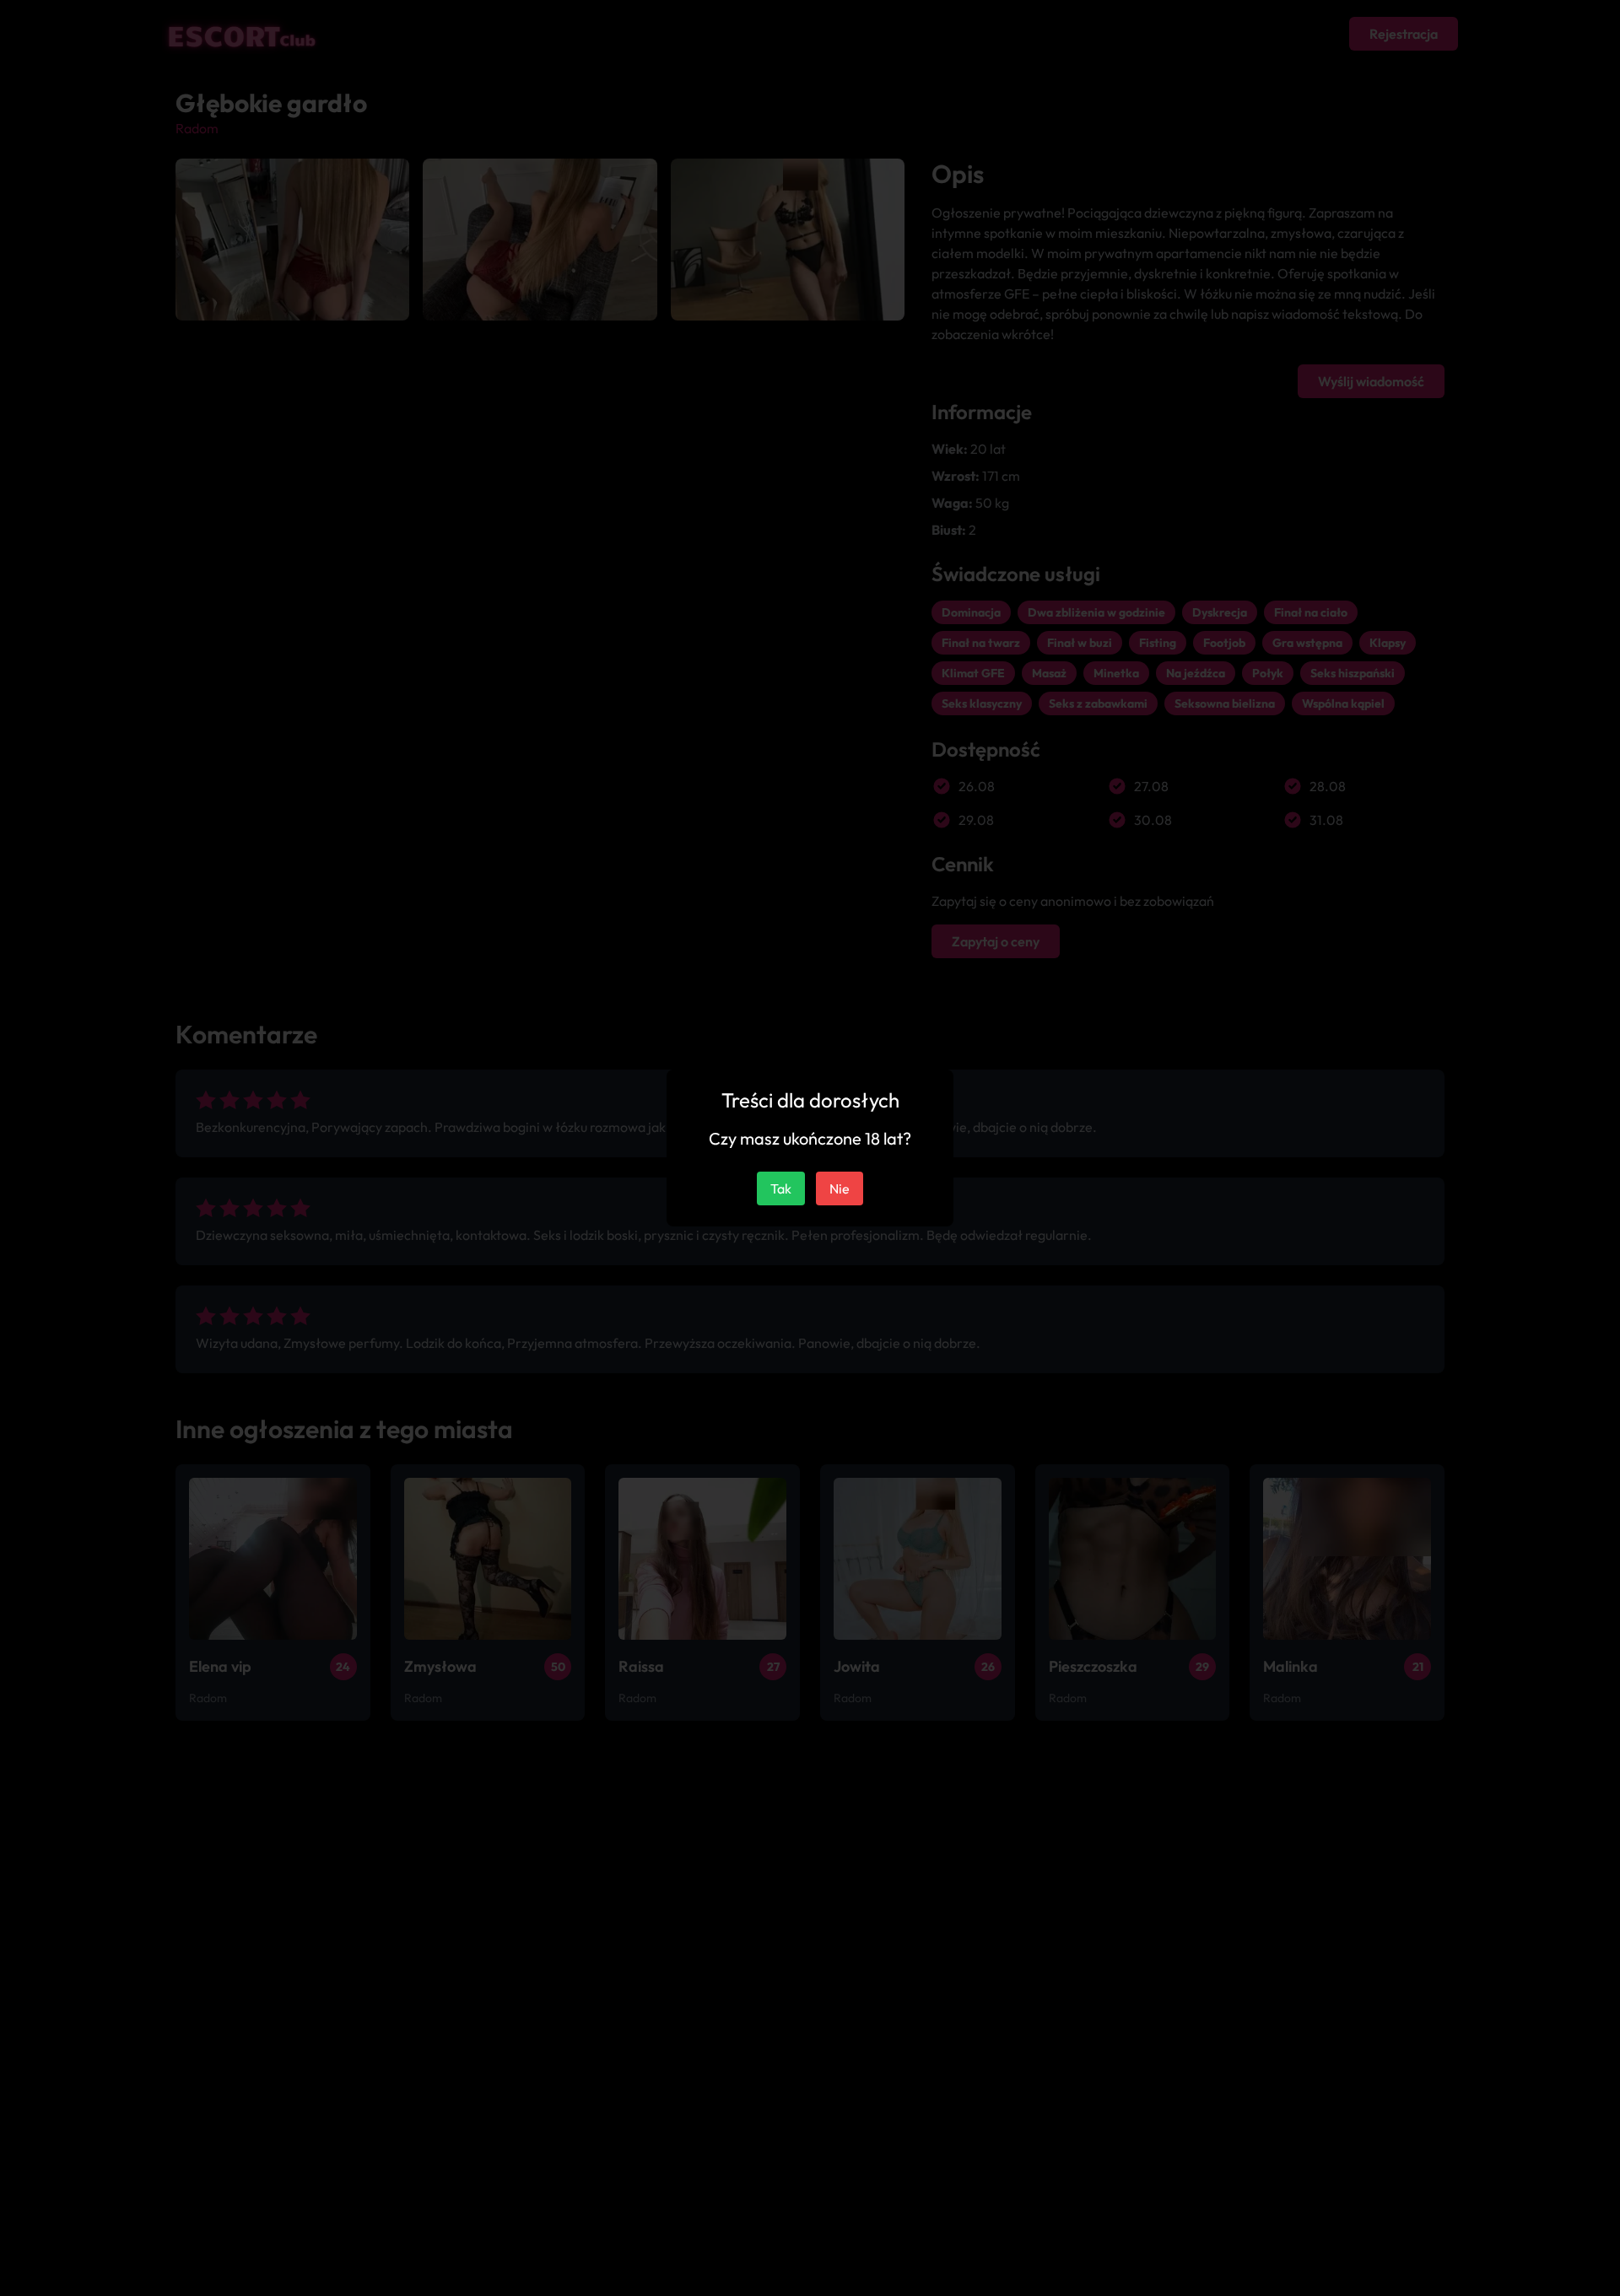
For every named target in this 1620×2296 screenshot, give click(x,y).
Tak (781, 1188)
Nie (840, 1188)
